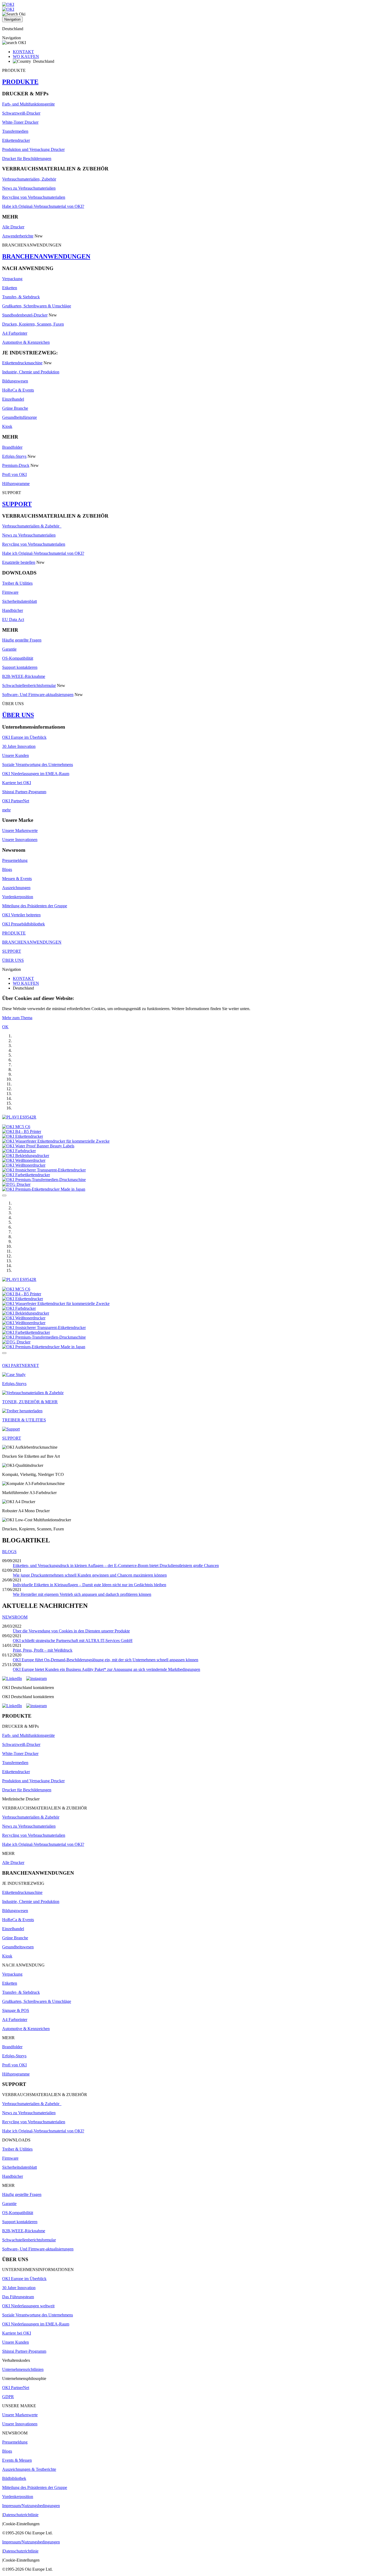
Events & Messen (17, 2460)
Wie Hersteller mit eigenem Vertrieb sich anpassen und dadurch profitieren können (82, 1594)
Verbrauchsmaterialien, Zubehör (29, 179)
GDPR (8, 2397)
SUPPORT (17, 504)
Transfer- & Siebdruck (21, 297)
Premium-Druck (16, 465)
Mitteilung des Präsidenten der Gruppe (35, 906)
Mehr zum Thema (17, 1018)
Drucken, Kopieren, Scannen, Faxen (33, 324)
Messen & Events (17, 879)
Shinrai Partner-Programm (24, 792)
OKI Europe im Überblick (24, 737)
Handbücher (13, 610)
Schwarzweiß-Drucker (21, 113)
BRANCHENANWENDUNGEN (46, 256)
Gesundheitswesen (18, 1947)
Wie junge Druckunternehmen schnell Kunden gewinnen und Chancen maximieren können (90, 1575)
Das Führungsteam (18, 2297)
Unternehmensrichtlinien (23, 2369)
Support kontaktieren (20, 667)
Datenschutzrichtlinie (21, 2515)
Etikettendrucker (16, 140)
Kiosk (7, 426)
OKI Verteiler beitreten (21, 915)
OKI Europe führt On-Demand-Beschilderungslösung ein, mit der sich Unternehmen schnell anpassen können (106, 1660)
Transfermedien (15, 131)
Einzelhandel (13, 399)
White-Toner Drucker (20, 122)
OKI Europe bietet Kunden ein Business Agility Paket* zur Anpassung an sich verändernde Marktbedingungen (106, 1669)
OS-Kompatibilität (18, 658)
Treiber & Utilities (17, 583)
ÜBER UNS (18, 715)
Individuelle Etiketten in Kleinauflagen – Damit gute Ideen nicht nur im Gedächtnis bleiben (90, 1585)
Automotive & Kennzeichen (26, 342)
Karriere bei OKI (17, 783)
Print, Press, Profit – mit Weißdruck (43, 1650)
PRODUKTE (20, 82)
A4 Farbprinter (15, 333)
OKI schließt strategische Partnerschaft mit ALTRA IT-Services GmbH (73, 1641)
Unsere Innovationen (20, 840)
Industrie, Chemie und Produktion (31, 372)
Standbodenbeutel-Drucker (25, 315)
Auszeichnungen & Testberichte (29, 2469)
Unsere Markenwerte (20, 830)
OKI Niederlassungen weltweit (28, 2306)
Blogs (7, 869)
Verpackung (12, 279)
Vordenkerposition (18, 897)
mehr (6, 810)
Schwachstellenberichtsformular (29, 685)
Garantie (9, 649)
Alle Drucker (13, 227)
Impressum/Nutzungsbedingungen (31, 2506)
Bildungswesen (15, 381)
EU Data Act (13, 619)
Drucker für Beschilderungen (27, 159)
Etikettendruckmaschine (22, 363)
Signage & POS (16, 2010)
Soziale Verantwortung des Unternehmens (38, 765)
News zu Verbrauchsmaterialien (29, 188)
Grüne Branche (15, 408)
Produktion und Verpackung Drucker (33, 149)
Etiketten (10, 288)
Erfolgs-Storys (14, 456)
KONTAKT (23, 52)
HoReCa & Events (18, 390)
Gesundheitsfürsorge (20, 417)
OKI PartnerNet (16, 801)
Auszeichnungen (16, 888)
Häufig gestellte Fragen (22, 640)
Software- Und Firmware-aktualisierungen (38, 695)
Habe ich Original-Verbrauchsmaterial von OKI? (43, 206)
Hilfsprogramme (16, 484)
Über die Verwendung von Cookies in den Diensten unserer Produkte (71, 1631)
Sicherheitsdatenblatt (20, 601)
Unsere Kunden (15, 755)
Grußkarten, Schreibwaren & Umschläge (37, 306)
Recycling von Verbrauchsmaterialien (34, 197)
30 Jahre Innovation (19, 746)
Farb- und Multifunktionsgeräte (28, 104)
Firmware (10, 592)
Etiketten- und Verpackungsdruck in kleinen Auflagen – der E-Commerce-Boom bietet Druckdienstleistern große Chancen (116, 1565)
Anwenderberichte (18, 236)
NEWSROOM (15, 1617)
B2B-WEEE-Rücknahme (24, 676)
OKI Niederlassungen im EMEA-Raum (36, 774)
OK (5, 1027)
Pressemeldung (15, 860)
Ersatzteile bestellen (19, 562)
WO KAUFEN (26, 56)
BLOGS (9, 1552)
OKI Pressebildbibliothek (24, 924)
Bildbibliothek (14, 2478)
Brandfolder (12, 447)
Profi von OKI (14, 474)
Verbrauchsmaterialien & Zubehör (32, 526)
